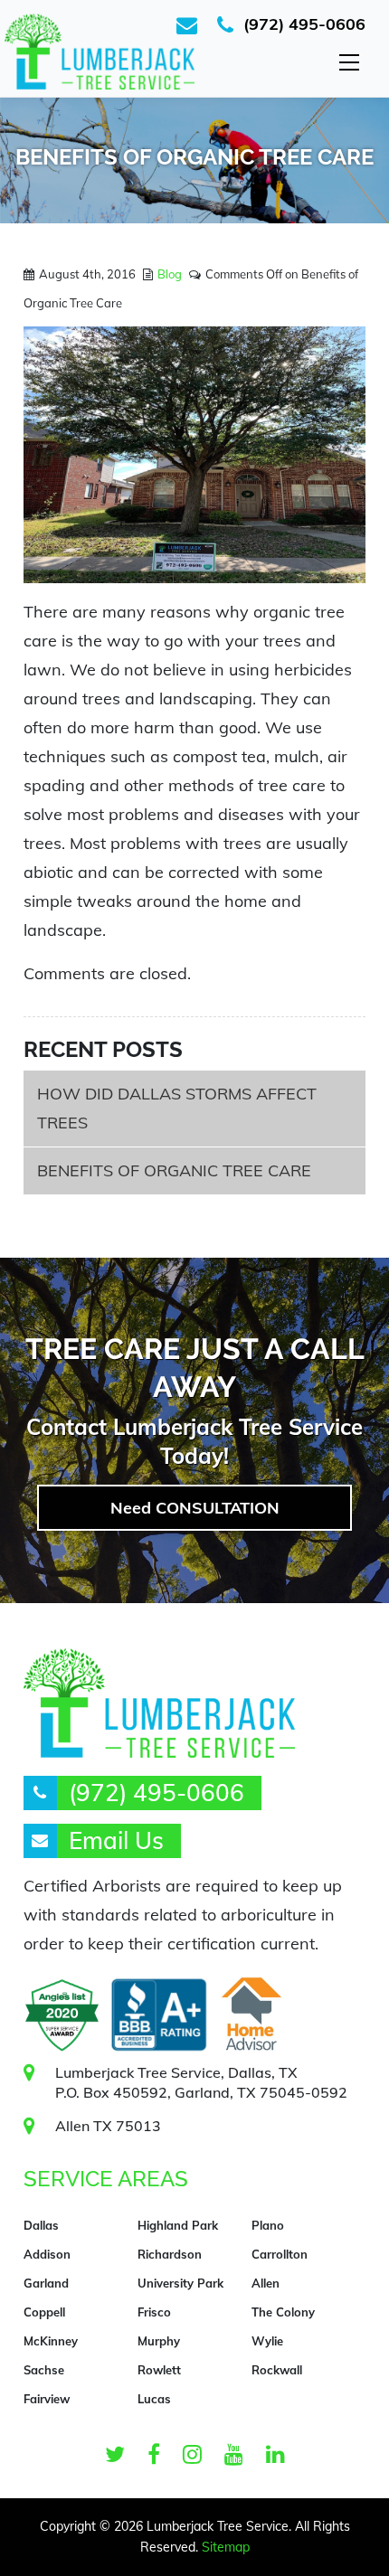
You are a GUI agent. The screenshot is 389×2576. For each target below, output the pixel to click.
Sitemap (226, 2547)
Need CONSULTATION (195, 1508)
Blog (170, 274)
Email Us (116, 1840)
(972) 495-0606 (304, 24)
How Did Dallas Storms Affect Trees (177, 1108)
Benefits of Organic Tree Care (174, 1170)
